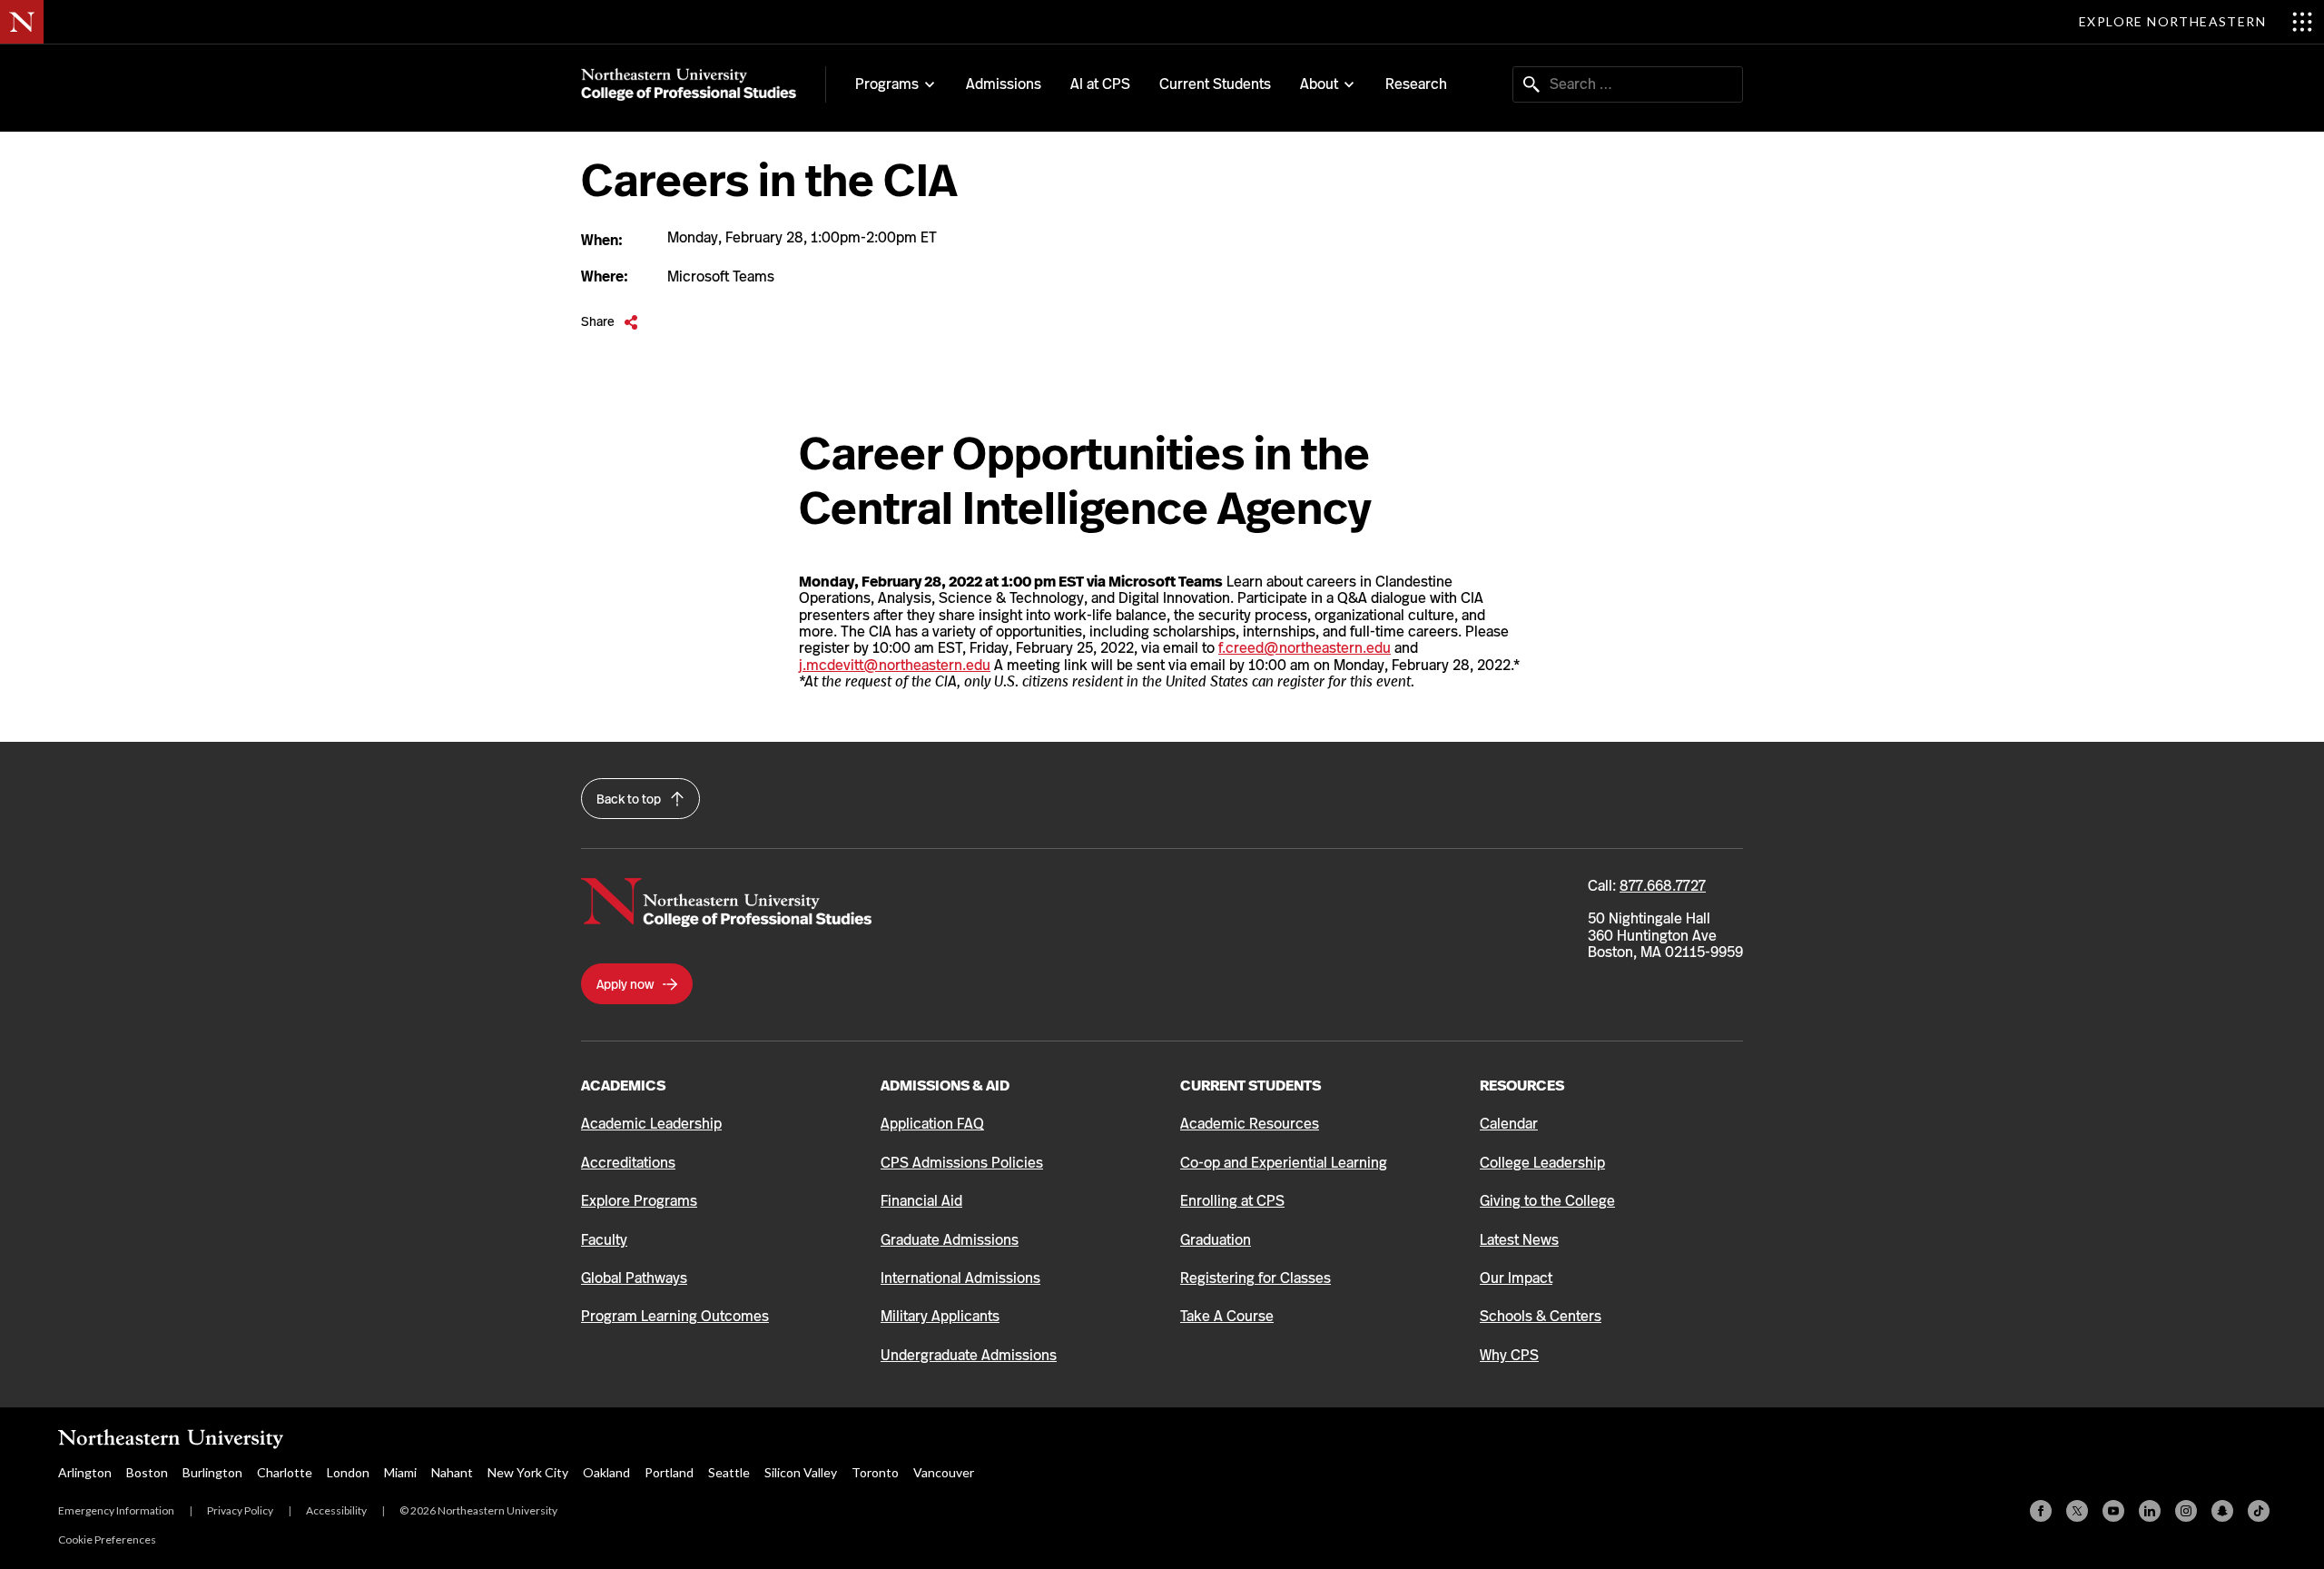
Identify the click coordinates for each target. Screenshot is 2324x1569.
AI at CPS (1100, 84)
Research (1416, 84)
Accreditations (628, 1163)
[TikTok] (2259, 1511)
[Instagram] (2186, 1511)
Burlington (212, 1472)
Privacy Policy (240, 1510)
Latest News (1519, 1240)
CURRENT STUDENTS (1251, 1085)
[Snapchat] (2222, 1511)
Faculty (604, 1240)
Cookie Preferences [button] (107, 1539)
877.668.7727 (1663, 886)
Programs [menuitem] (887, 84)
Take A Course (1227, 1316)
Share (610, 322)
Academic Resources (1250, 1124)
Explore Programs (639, 1201)
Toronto (875, 1472)
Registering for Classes (1256, 1278)
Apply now (626, 984)
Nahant (452, 1472)
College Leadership (1542, 1163)
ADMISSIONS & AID (945, 1085)
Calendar (1509, 1124)
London (348, 1472)
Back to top (630, 799)
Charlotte (285, 1472)
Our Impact (1516, 1278)
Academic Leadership (651, 1124)
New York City (528, 1472)
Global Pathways (634, 1278)
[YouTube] (2113, 1511)
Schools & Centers (1541, 1316)
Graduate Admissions (950, 1240)
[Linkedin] (2150, 1511)
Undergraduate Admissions (969, 1355)
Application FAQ (932, 1124)
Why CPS (1509, 1355)
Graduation (1216, 1240)
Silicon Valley (801, 1472)
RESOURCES (1522, 1085)
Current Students (1215, 84)
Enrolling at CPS (1232, 1201)
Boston (147, 1472)
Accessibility (336, 1510)
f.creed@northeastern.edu (1305, 648)
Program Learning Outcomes (675, 1316)
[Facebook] (2041, 1511)
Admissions (1004, 84)
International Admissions (960, 1278)
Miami (400, 1472)
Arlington (85, 1472)
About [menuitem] (1319, 84)
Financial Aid (921, 1201)
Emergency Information (116, 1510)
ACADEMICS (623, 1085)
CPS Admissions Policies (962, 1163)
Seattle (729, 1472)
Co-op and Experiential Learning (1284, 1163)
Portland (669, 1472)
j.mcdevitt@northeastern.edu (895, 665)
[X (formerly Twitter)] (2077, 1511)
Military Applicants (940, 1316)
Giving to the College (1547, 1201)
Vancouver (944, 1472)
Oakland (606, 1472)
